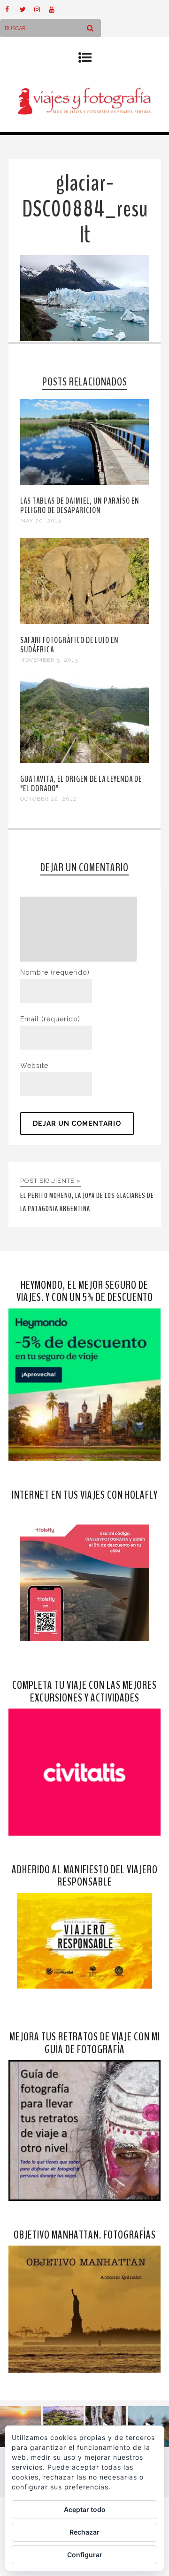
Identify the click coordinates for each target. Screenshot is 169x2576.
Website (34, 1066)
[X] (27, 9)
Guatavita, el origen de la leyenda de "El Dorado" (81, 784)
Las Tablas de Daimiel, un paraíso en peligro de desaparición (80, 506)
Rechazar (84, 2532)
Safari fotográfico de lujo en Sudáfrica (69, 645)
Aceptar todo (85, 2509)
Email (50, 1019)
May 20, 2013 (41, 521)
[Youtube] (56, 9)
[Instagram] (41, 9)
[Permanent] (84, 482)
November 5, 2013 (49, 660)
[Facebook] (12, 9)
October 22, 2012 (48, 799)
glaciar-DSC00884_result (85, 209)
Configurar (85, 2555)
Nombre (55, 972)
